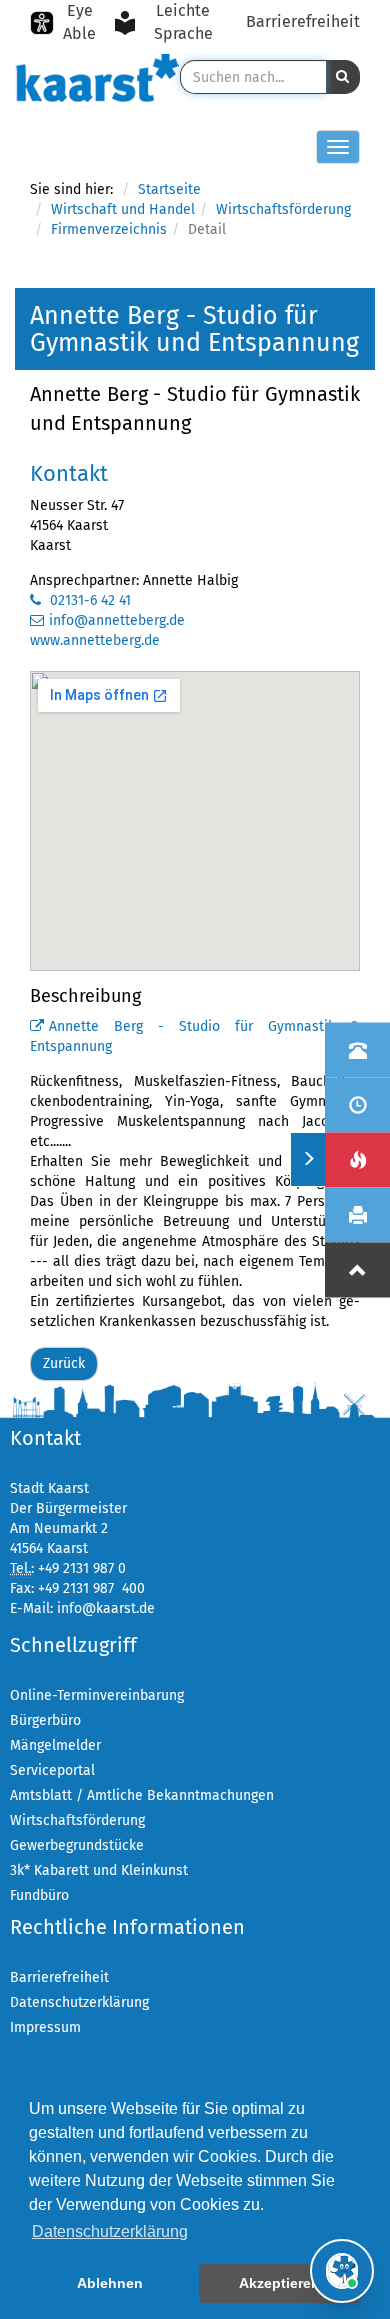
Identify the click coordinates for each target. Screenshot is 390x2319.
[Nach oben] (357, 1269)
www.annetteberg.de (95, 640)
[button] (343, 77)
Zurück (64, 1363)
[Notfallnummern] (357, 1159)
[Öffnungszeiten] (357, 1104)
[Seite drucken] (357, 1214)
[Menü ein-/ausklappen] (307, 1159)
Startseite (169, 189)
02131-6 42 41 (88, 600)
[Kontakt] (357, 1049)
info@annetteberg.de (117, 620)
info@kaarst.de (106, 1608)
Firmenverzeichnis (109, 229)
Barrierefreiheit (303, 21)
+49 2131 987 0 (82, 1568)
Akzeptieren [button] (279, 2283)
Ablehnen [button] (110, 2283)
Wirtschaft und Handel (123, 209)
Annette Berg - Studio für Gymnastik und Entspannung (195, 408)
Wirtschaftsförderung (283, 209)
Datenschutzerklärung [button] (110, 2231)
